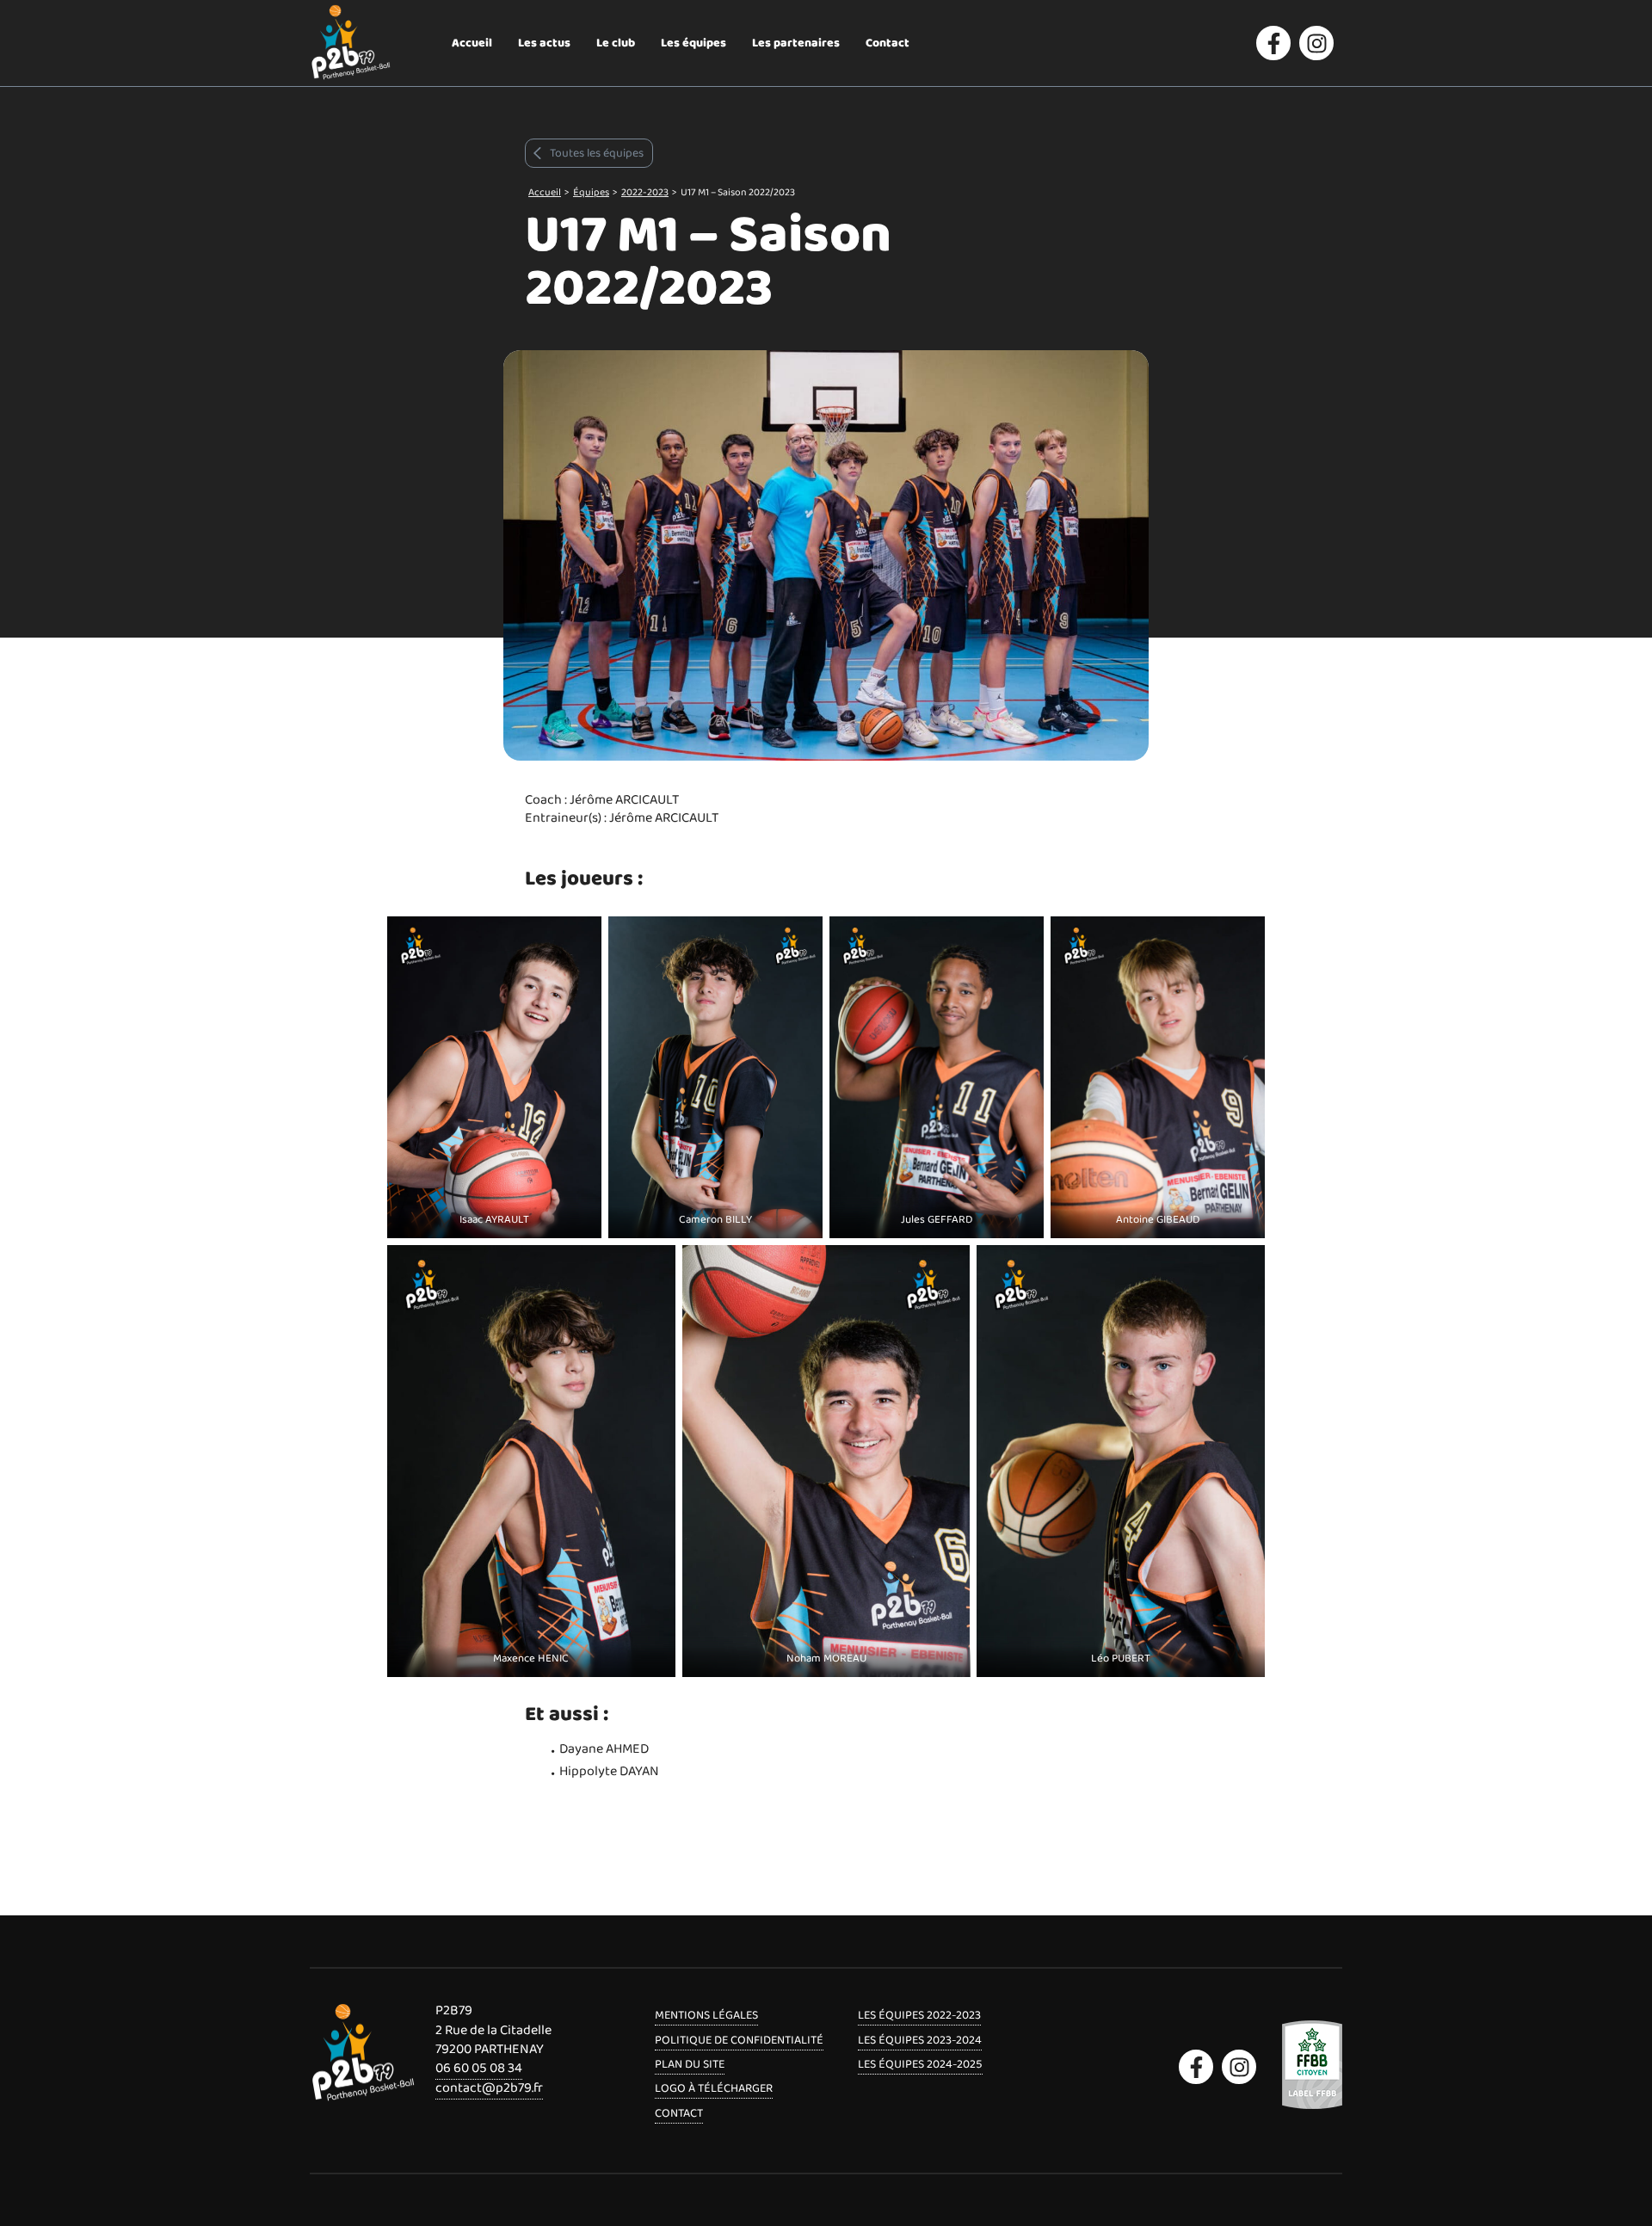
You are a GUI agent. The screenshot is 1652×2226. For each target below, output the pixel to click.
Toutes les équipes (597, 153)
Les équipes (693, 43)
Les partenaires (796, 43)
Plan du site (690, 2064)
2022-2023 (645, 192)
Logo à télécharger (714, 2088)
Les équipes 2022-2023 (919, 2015)
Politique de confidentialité (739, 2040)
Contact (888, 43)
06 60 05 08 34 (479, 2068)
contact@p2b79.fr (489, 2088)
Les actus (544, 43)
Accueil (472, 43)
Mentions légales (706, 2015)
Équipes (591, 192)
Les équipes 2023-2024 (920, 2040)
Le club (616, 43)
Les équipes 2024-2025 (920, 2064)
